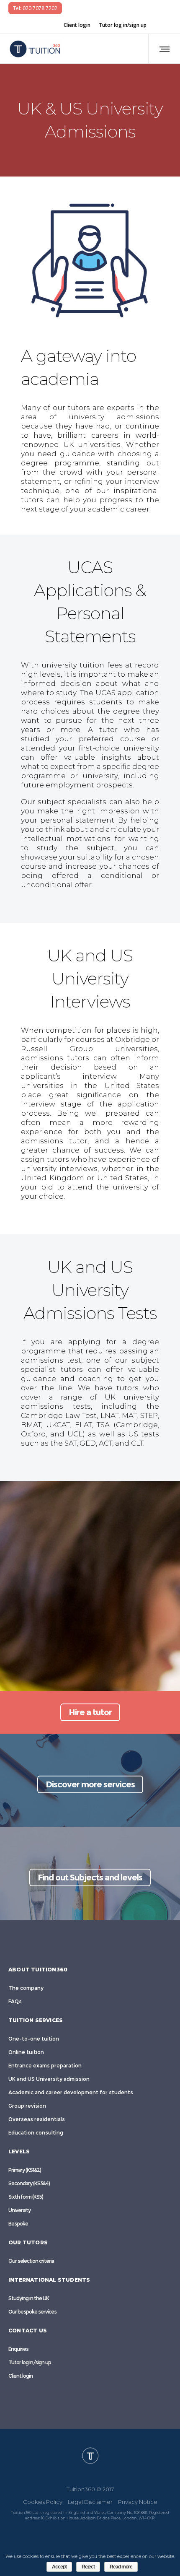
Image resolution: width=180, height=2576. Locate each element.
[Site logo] (35, 49)
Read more (121, 2567)
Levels (19, 2151)
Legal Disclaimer (90, 2501)
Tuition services (36, 2020)
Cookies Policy (43, 2501)
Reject (88, 2567)
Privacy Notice (138, 2501)
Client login (77, 25)
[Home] (90, 2455)
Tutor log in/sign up (123, 25)
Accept (59, 2567)
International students (49, 2280)
